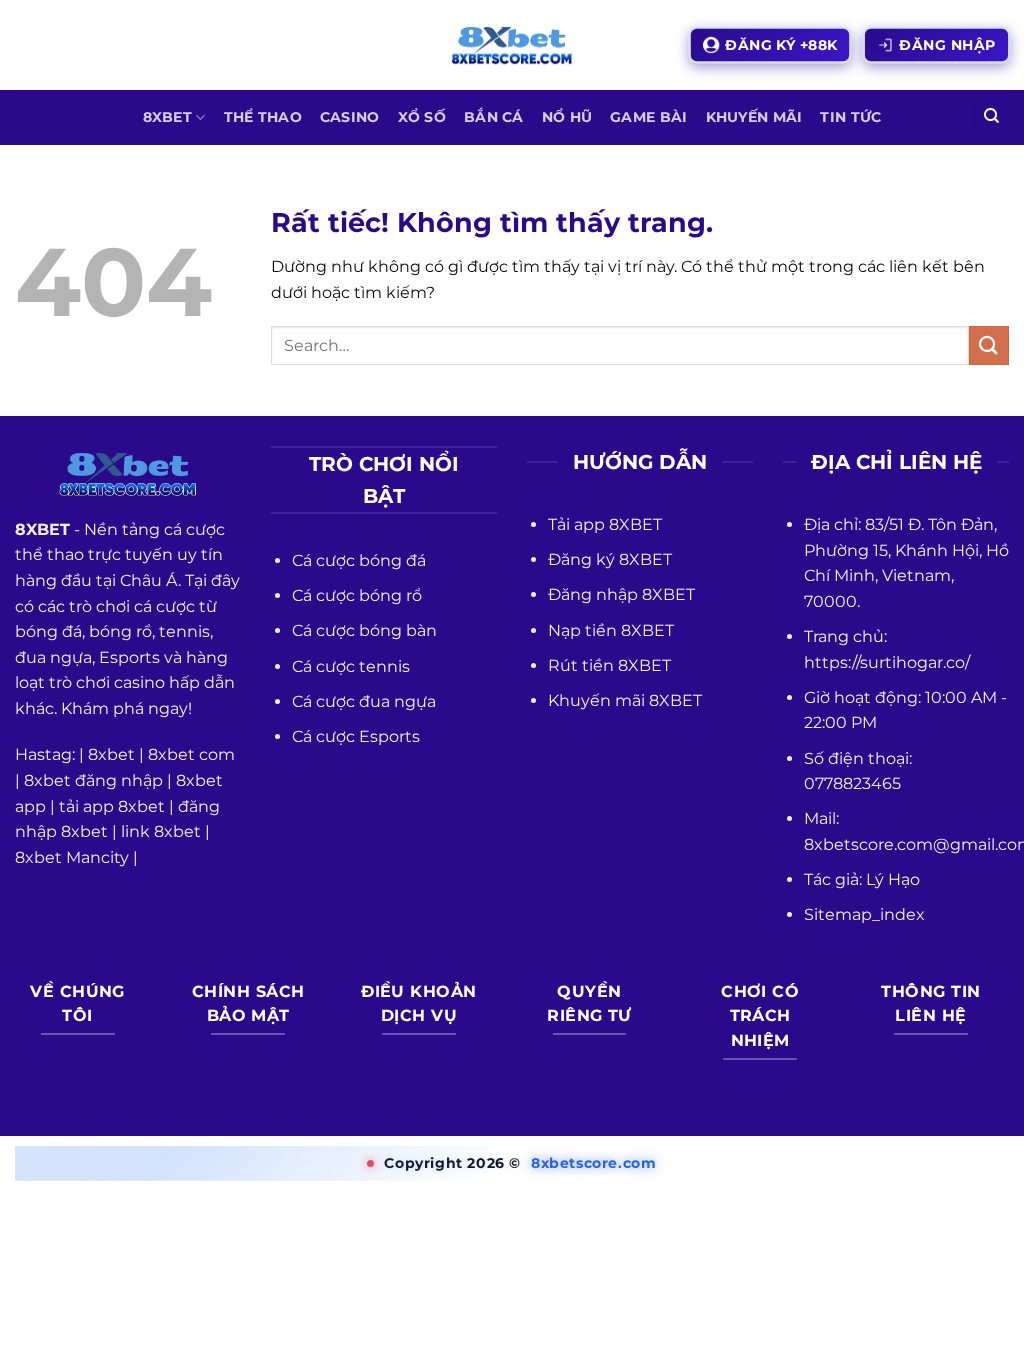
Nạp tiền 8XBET (611, 630)
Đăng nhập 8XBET (621, 594)
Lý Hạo (893, 879)
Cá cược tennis (351, 666)
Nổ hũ (567, 117)
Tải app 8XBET (605, 524)
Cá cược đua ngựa (364, 701)
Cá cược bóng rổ (357, 595)
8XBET (167, 117)
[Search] (991, 117)
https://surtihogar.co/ (887, 662)
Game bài (648, 117)
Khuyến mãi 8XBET (625, 700)
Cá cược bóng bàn (364, 630)
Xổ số (422, 117)
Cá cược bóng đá (359, 560)
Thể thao (263, 117)
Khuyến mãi (754, 117)
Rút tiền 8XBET (609, 665)
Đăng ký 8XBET (610, 559)
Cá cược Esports (356, 736)
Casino (350, 117)
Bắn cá (494, 117)
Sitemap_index (864, 914)
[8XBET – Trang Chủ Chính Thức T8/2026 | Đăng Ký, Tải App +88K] (512, 45)
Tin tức (850, 117)
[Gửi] (989, 345)
